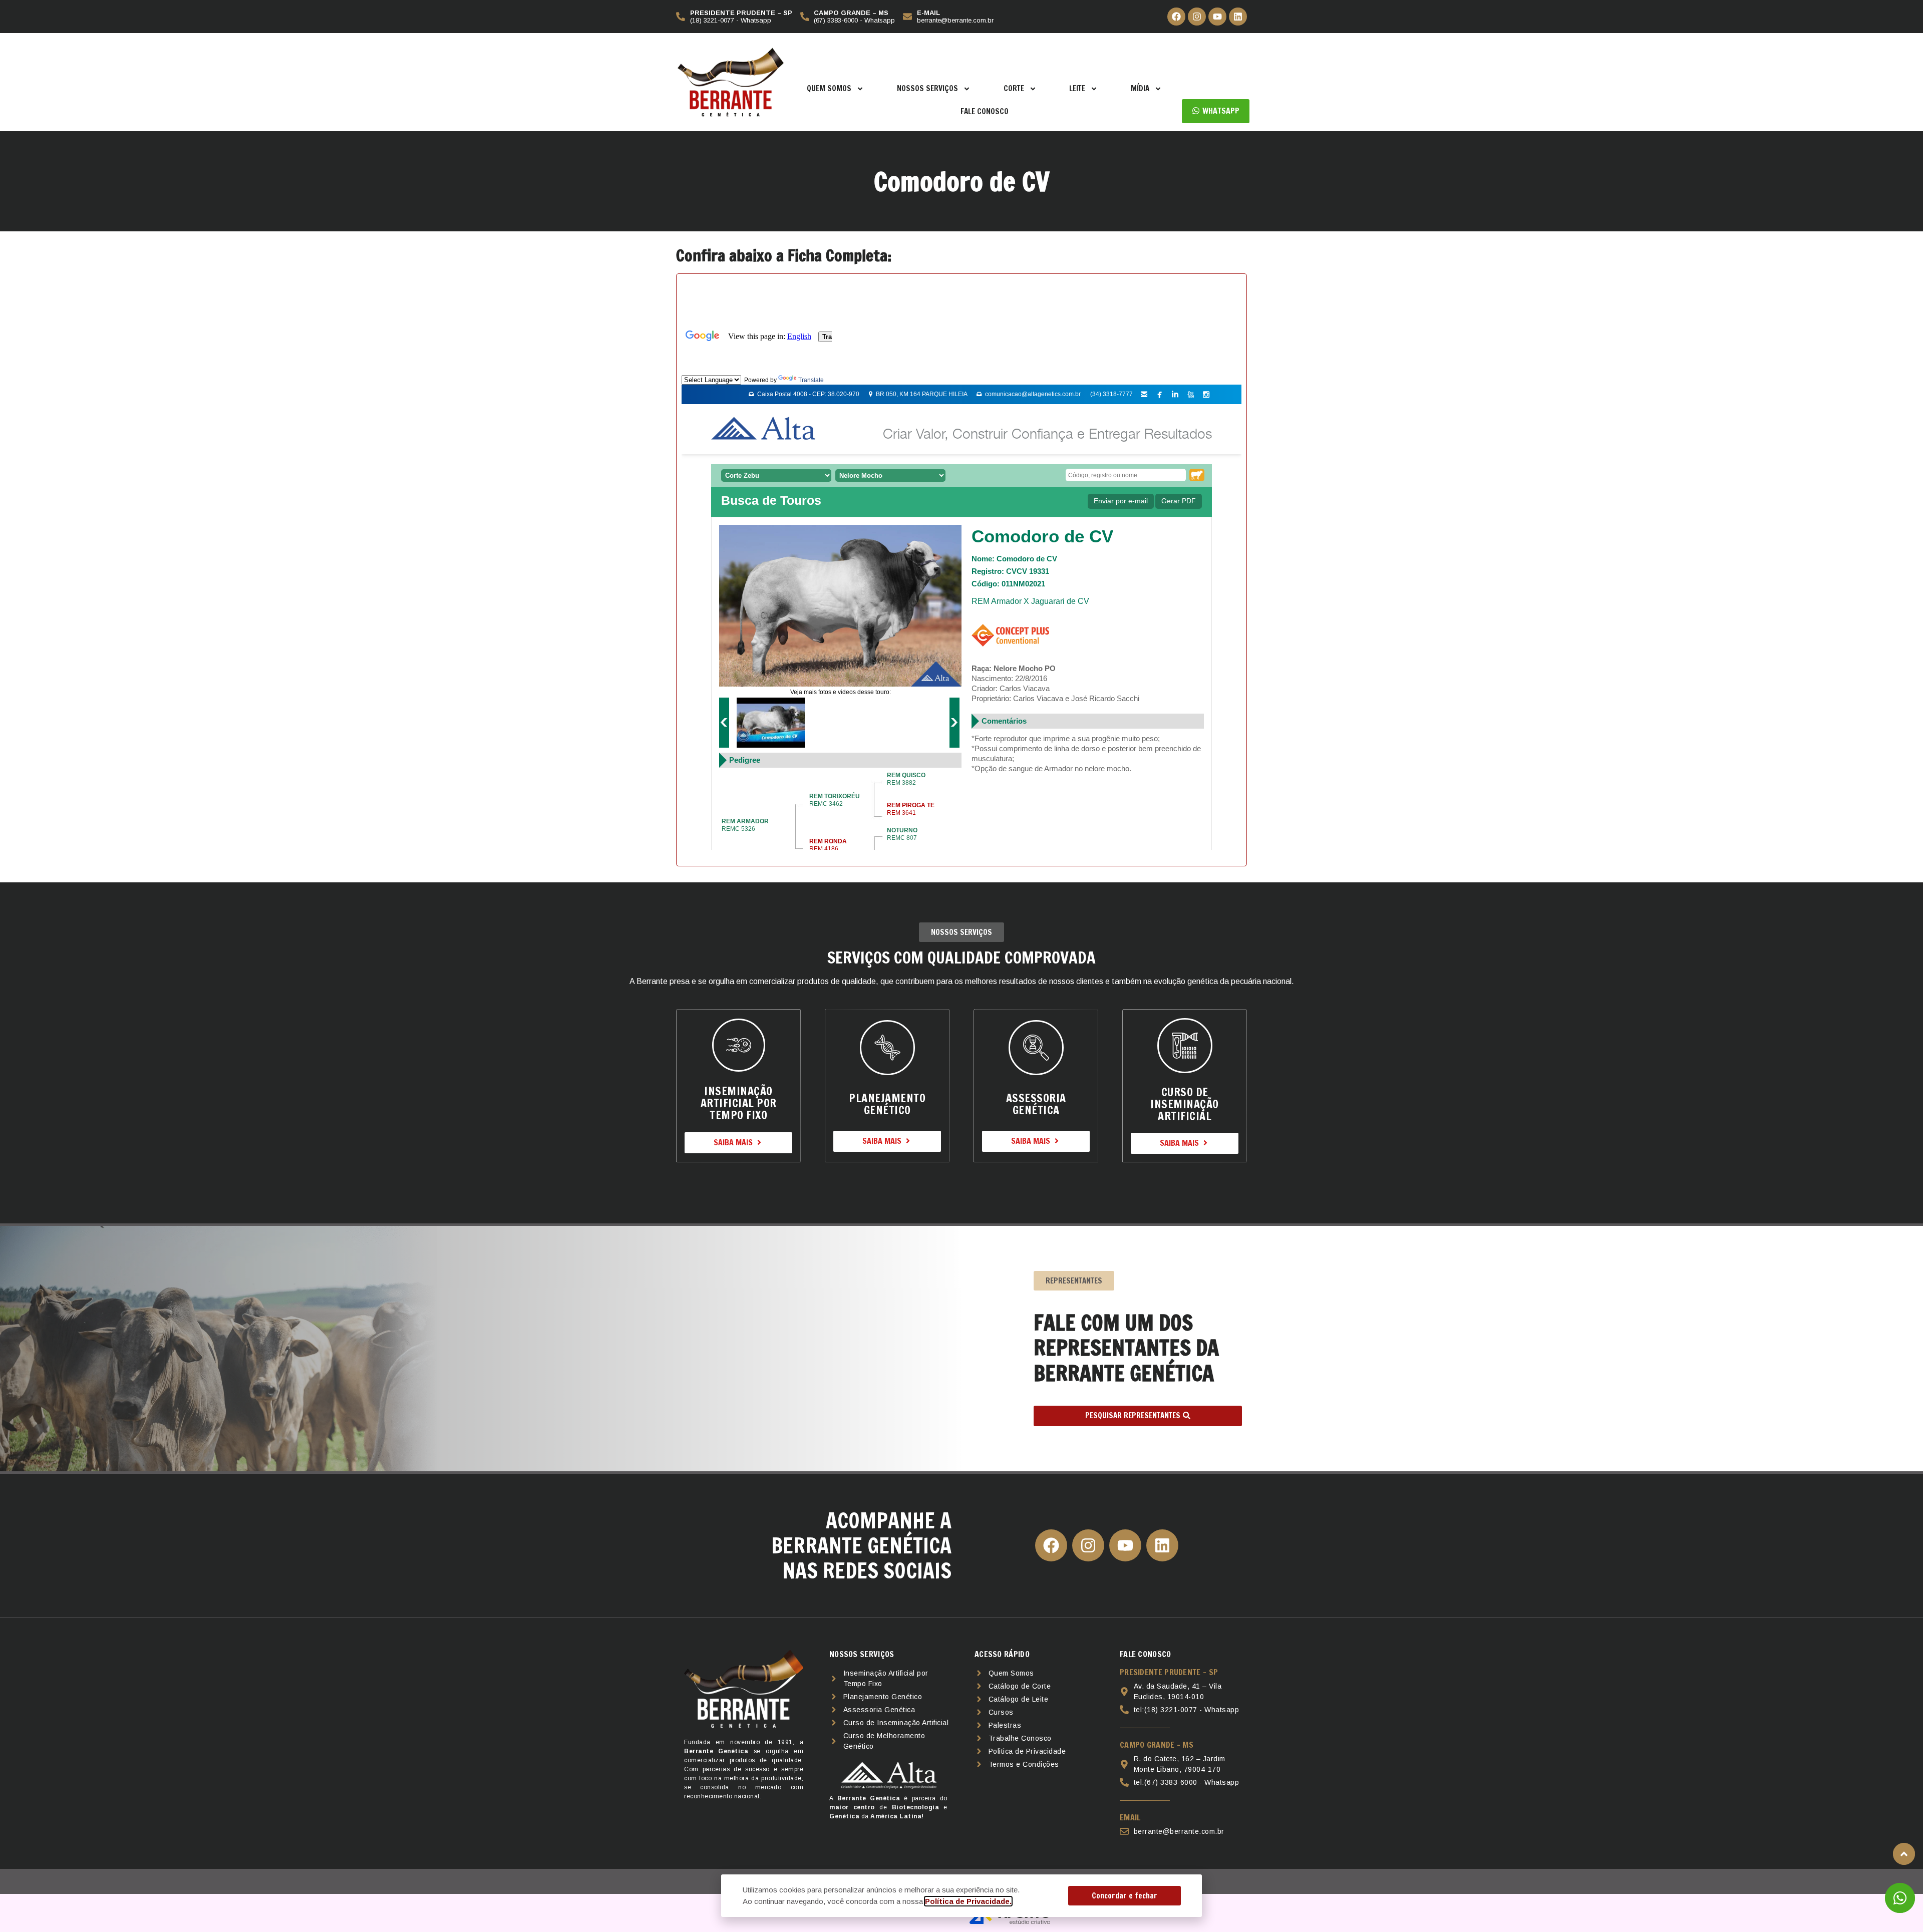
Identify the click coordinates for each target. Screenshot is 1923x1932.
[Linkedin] (1238, 17)
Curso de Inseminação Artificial (1185, 1104)
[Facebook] (1176, 17)
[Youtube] (1217, 17)
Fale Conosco (985, 111)
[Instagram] (1197, 17)
